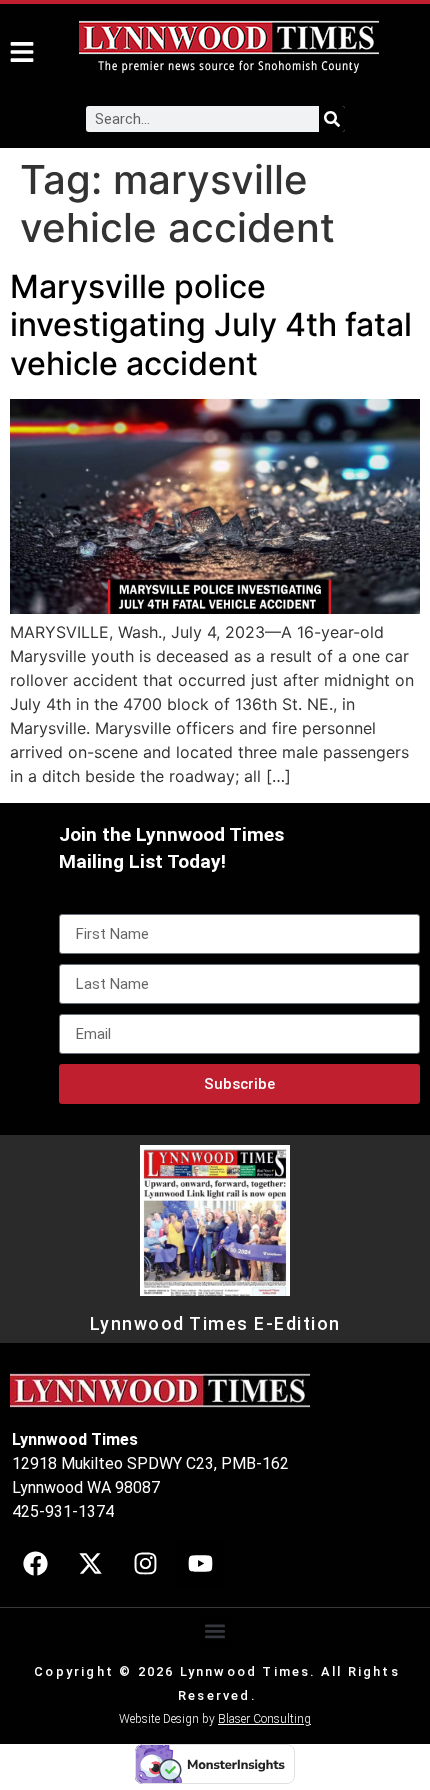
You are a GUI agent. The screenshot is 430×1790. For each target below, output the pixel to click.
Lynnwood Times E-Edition (215, 1324)
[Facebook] (35, 1564)
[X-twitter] (90, 1564)
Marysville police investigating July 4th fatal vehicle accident (211, 325)
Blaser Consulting (264, 1719)
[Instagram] (145, 1564)
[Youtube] (200, 1564)
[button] (215, 1631)
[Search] (332, 119)
